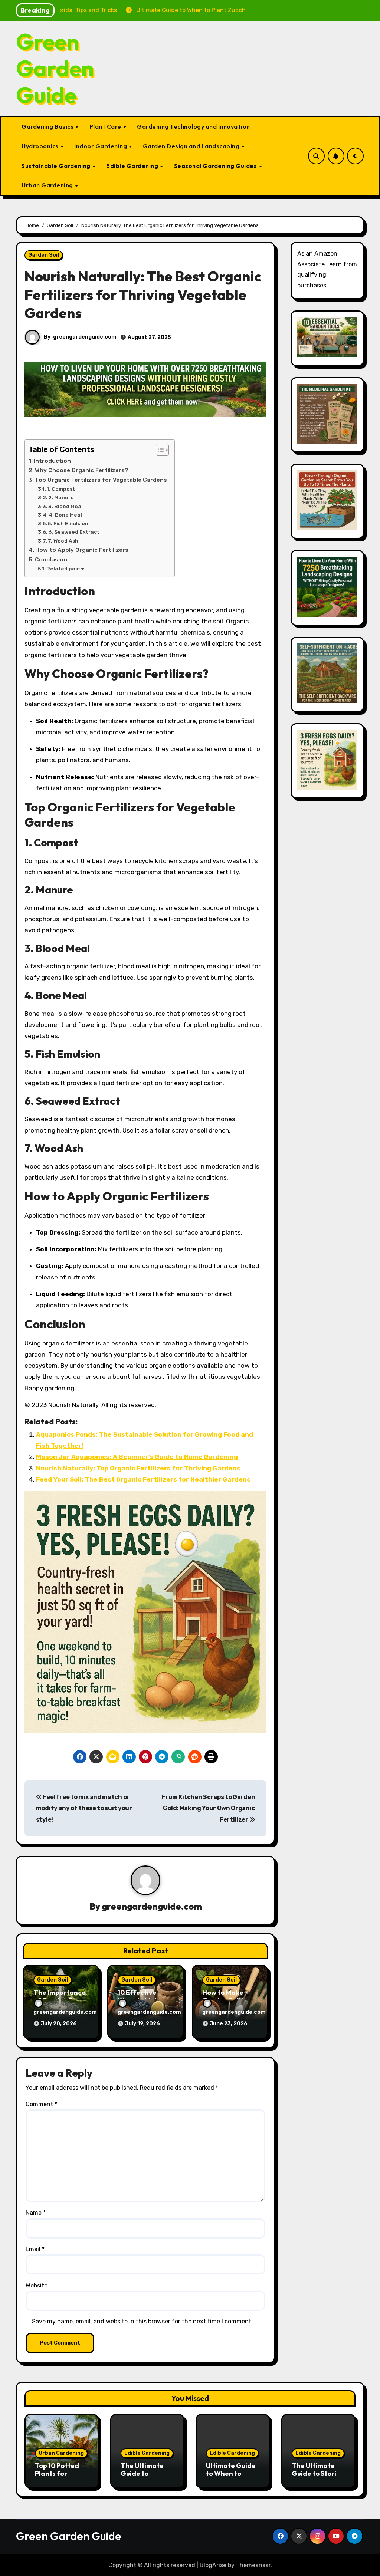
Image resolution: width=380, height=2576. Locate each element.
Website (37, 2285)
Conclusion (51, 560)
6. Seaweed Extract (74, 532)
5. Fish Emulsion (68, 523)
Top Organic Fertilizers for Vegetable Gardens (101, 480)
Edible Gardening (133, 166)
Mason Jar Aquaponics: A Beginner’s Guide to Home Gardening (137, 1457)
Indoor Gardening (101, 146)
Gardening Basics (48, 126)
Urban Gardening (48, 185)
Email (35, 2249)
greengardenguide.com (85, 337)
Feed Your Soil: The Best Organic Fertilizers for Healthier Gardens (143, 1479)
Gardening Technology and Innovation (194, 126)
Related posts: (65, 569)
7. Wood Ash (63, 541)
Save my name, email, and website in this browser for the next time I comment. (142, 2321)
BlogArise (213, 2565)
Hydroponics (41, 146)
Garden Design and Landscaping (192, 146)
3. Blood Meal (65, 506)
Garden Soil (44, 255)
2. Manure (61, 497)
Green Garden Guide (55, 68)
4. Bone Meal (65, 515)
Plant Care (106, 126)
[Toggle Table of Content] (159, 450)
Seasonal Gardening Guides (216, 166)
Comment (41, 2104)
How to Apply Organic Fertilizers (82, 550)
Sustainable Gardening (57, 166)
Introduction (52, 461)
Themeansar (253, 2565)
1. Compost (61, 489)
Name (36, 2213)
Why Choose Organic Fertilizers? (82, 470)
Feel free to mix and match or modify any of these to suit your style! (84, 1808)
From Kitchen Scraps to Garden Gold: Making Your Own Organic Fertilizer (208, 1808)
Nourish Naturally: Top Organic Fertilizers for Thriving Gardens (138, 1468)
